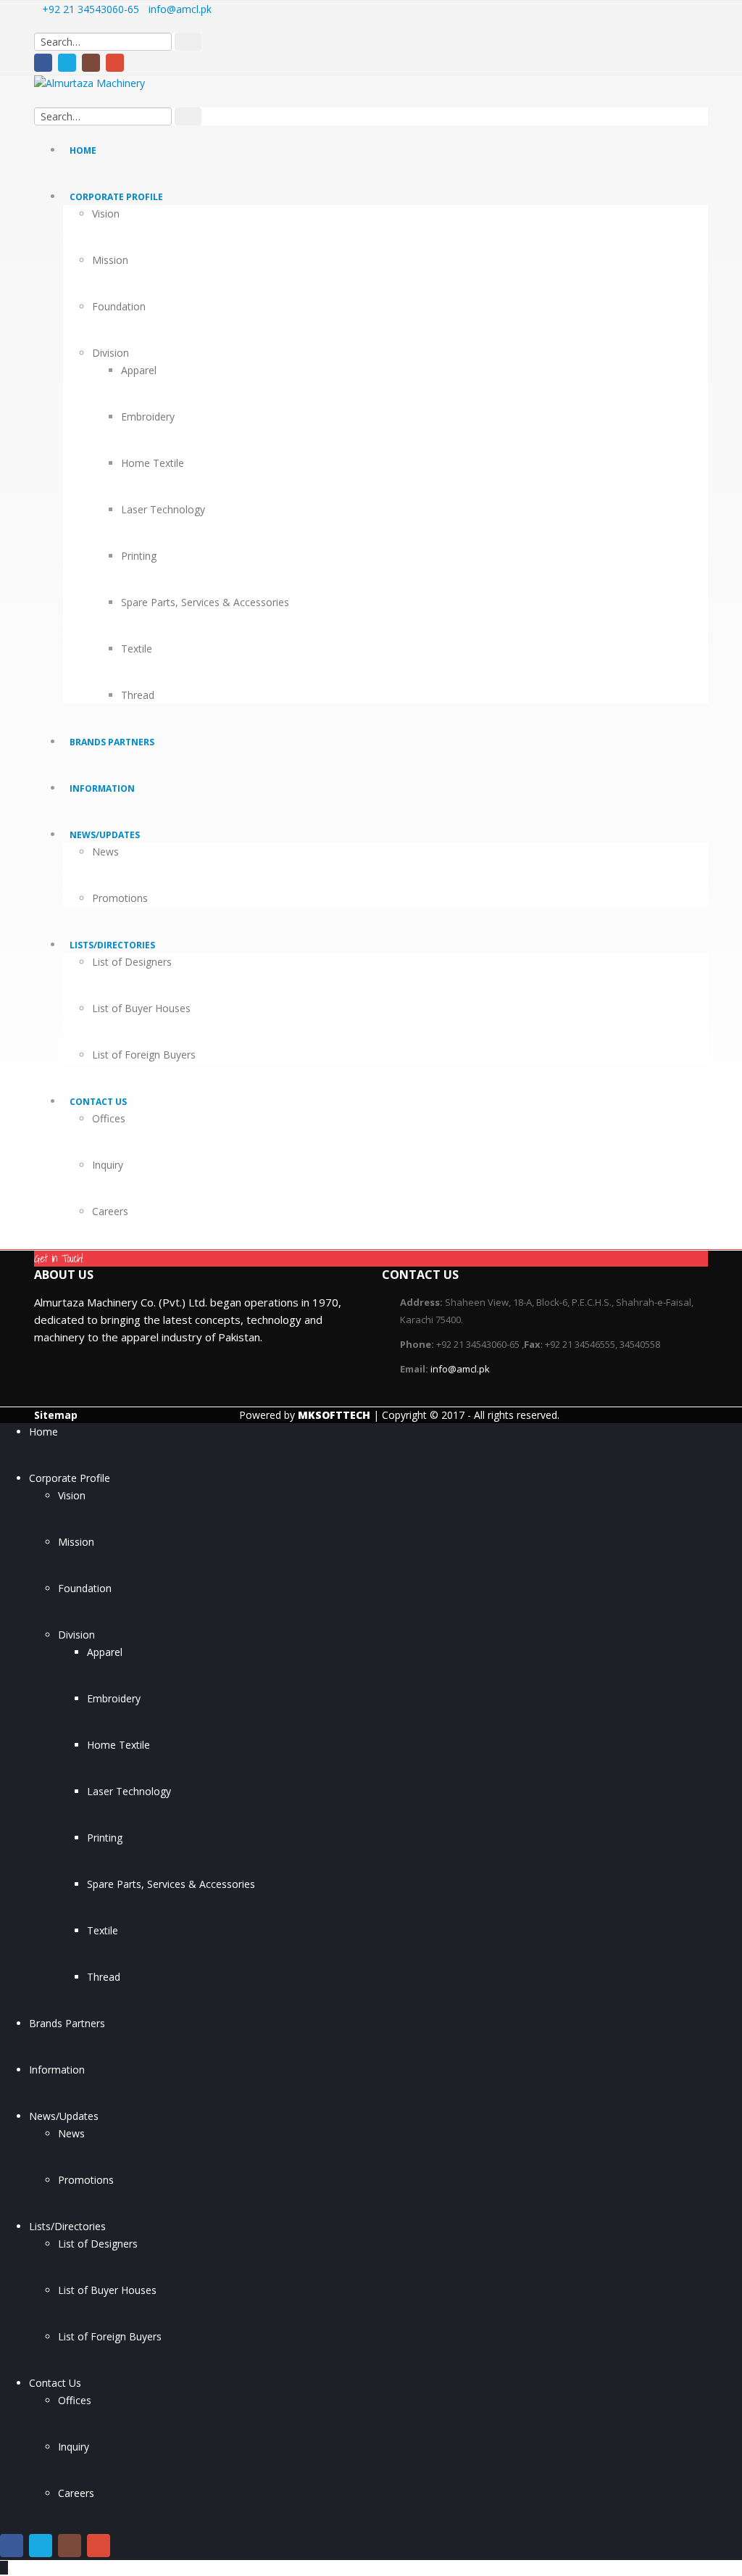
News (105, 852)
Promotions (120, 898)
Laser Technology (163, 509)
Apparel (139, 370)
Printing (139, 556)
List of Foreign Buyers (144, 1055)
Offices (109, 1118)
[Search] (188, 42)
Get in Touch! (59, 1259)
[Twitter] (67, 63)
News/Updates (105, 835)
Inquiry (108, 1165)
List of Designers (132, 962)
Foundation (119, 306)
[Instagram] (91, 63)
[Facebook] (43, 63)
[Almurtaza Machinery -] (114, 83)
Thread (138, 695)
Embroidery (148, 417)
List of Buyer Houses (141, 1008)
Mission (110, 260)
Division (111, 353)
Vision (106, 214)
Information (102, 788)
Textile (137, 649)
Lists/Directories (112, 945)
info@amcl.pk (180, 9)
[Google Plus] (115, 63)
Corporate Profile (116, 197)
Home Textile (153, 463)
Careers (110, 1211)
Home (83, 150)
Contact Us (98, 1102)
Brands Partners (112, 742)
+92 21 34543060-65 (91, 9)
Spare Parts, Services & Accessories (205, 602)
